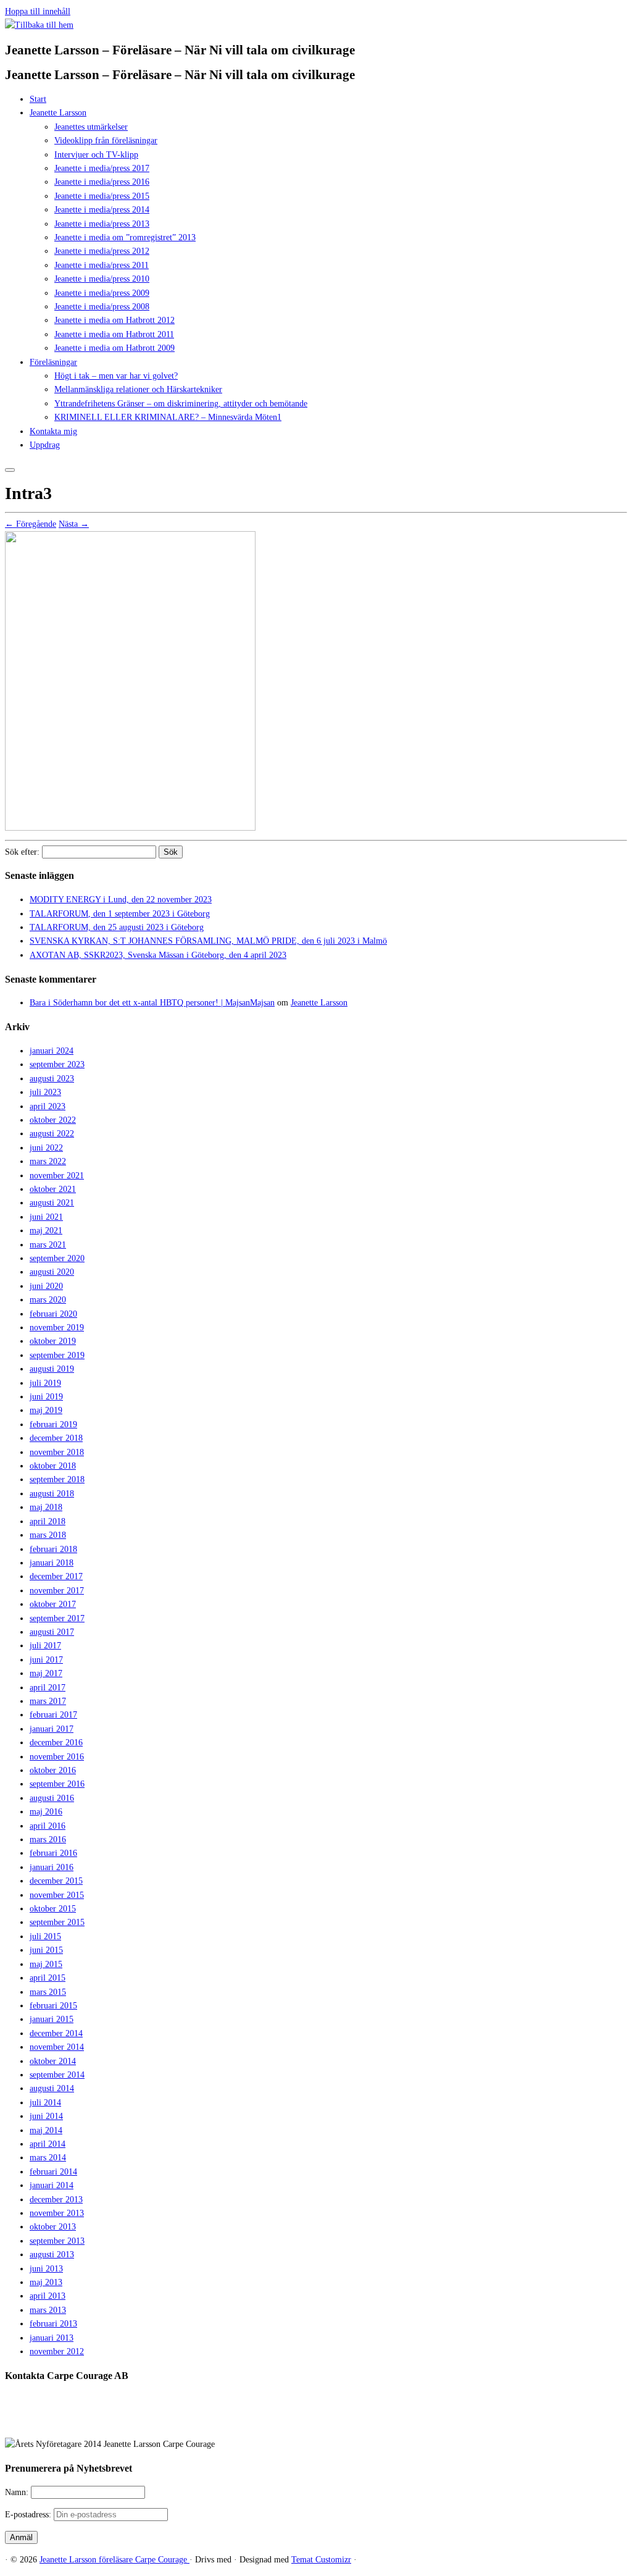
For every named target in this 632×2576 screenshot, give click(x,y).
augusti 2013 (52, 2255)
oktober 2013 (53, 2227)
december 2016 (56, 1743)
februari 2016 (53, 1853)
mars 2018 (48, 1535)
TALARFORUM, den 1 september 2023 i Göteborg (120, 914)
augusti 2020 (52, 1272)
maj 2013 (46, 2282)
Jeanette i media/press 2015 (102, 196)
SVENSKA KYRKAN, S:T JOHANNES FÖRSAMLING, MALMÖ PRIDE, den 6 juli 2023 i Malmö (208, 941)
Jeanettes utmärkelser (91, 127)
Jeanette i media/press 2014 (102, 210)
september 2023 (57, 1064)
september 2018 (57, 1479)
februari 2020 (53, 1314)
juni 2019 (46, 1397)
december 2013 (56, 2200)
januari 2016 (52, 1867)
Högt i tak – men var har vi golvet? (116, 376)
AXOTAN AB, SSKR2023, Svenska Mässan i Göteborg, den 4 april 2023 (158, 955)
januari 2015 (52, 2019)
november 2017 (57, 1591)
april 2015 (48, 1978)
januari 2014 (52, 2185)
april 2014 (48, 2144)
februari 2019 (53, 1424)
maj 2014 (46, 2130)
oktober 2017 (53, 1604)
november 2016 (57, 1757)
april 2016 (48, 1826)
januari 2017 (52, 1729)
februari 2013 (53, 2324)
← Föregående (31, 524)
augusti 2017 (52, 1632)
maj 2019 (46, 1410)
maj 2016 (46, 1812)
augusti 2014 (52, 2088)
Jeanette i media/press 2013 (102, 224)
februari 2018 (53, 1549)
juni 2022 (46, 1148)
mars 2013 (48, 2310)
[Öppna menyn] (10, 470)
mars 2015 (48, 1992)
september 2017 (57, 1618)
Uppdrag (45, 445)
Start (38, 99)
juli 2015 (45, 1936)
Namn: (18, 2492)
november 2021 (57, 1176)
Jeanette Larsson (58, 113)
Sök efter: (22, 852)
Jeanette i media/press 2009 (102, 293)
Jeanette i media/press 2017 (102, 168)
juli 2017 (45, 1646)
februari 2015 (53, 2006)
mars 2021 (48, 1245)
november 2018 (57, 1452)
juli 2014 (45, 2103)
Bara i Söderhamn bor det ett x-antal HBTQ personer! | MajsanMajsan (152, 1003)
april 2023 (48, 1106)
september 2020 (57, 1258)
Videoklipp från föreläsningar (106, 141)
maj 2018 (46, 1507)
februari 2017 (53, 1715)
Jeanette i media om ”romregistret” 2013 (125, 237)
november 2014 (57, 2047)
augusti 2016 (52, 1798)
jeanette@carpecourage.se (330, 2422)
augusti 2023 (52, 1079)
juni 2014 (46, 2116)
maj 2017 (46, 1673)
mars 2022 (48, 1161)
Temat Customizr (321, 2560)
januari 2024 (52, 1051)
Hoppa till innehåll (38, 11)
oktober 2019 (53, 1341)
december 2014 (56, 2033)
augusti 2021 (52, 1203)
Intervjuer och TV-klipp (96, 155)
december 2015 (56, 1881)
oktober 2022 (53, 1120)
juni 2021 (46, 1217)
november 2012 (57, 2352)
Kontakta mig (53, 431)
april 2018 (48, 1521)
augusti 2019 (52, 1369)
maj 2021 (46, 1231)
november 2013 (57, 2213)
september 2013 (57, 2241)
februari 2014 (53, 2172)
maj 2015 (46, 1964)
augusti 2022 (52, 1134)
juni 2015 (46, 1950)
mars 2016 (48, 1840)
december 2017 (56, 1576)
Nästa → (74, 524)
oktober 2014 (53, 2061)
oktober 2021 (53, 1189)
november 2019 (57, 1328)
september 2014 (57, 2075)
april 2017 (48, 1688)
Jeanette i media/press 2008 (102, 307)
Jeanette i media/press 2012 (102, 251)
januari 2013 (52, 2338)
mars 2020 (48, 1300)
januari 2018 (52, 1563)
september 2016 (57, 1784)
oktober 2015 (53, 1909)
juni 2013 (46, 2269)
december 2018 (56, 1438)
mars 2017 (48, 1701)
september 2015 (57, 1922)
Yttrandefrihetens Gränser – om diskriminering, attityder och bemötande (181, 404)
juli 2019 (45, 1383)
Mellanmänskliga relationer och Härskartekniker (138, 389)
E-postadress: (29, 2515)
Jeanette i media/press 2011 (102, 265)
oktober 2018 (53, 1466)
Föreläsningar (53, 362)
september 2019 (57, 1355)
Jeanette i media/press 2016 (102, 182)
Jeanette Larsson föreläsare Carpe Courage (114, 2560)
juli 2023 (45, 1092)
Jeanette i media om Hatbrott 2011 (114, 334)
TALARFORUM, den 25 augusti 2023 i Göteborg (117, 927)
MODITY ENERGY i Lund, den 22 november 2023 (121, 900)
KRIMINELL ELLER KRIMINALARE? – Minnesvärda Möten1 (168, 417)
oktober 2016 (53, 1770)
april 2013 (48, 2296)
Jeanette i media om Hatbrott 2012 (114, 320)
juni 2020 (46, 1286)
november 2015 (57, 1895)
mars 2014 (48, 2158)
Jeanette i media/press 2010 (102, 279)
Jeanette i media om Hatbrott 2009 (114, 348)
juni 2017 (46, 1660)
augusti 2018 (52, 1494)
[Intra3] (130, 828)
